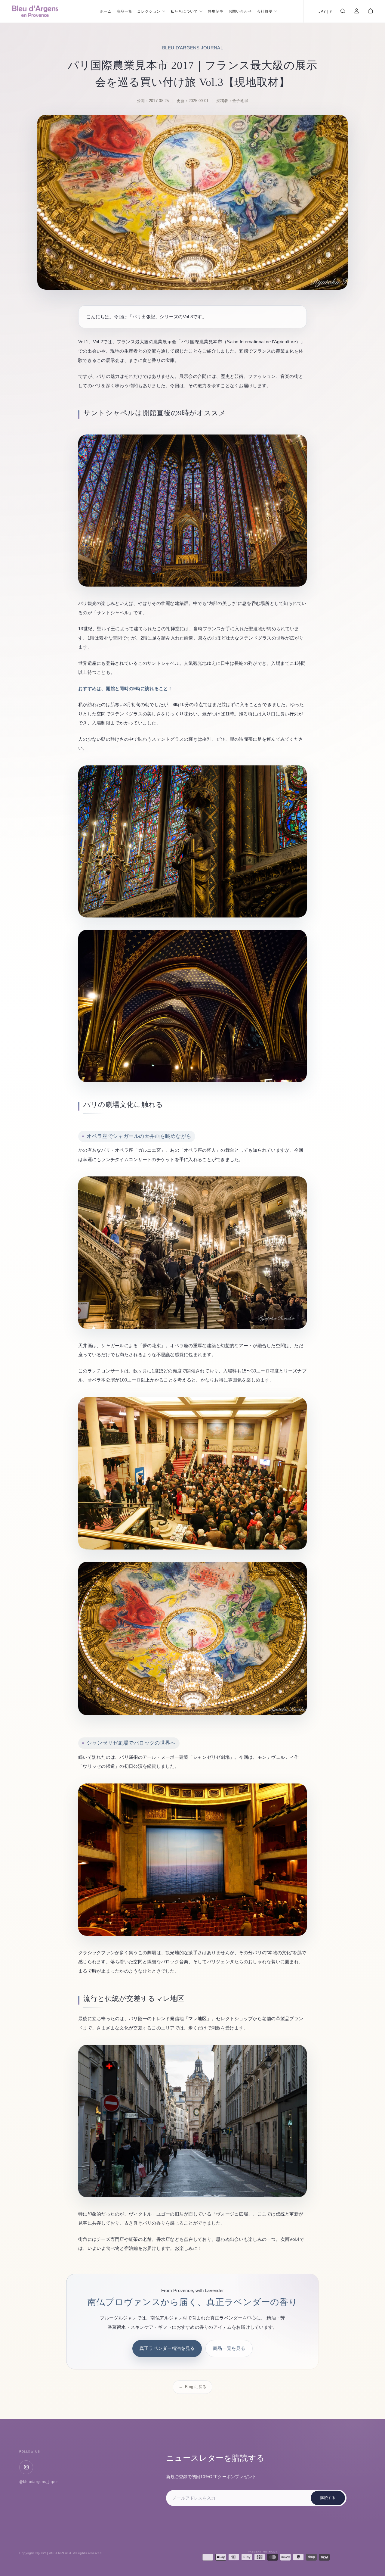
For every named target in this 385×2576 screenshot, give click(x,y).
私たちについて (184, 11)
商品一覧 (125, 11)
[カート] (370, 12)
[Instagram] (26, 2467)
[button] (325, 12)
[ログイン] (357, 12)
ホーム (106, 11)
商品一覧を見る (229, 2348)
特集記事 (216, 11)
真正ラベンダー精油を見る (167, 2348)
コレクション (149, 11)
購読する (328, 2498)
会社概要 (265, 11)
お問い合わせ (240, 11)
